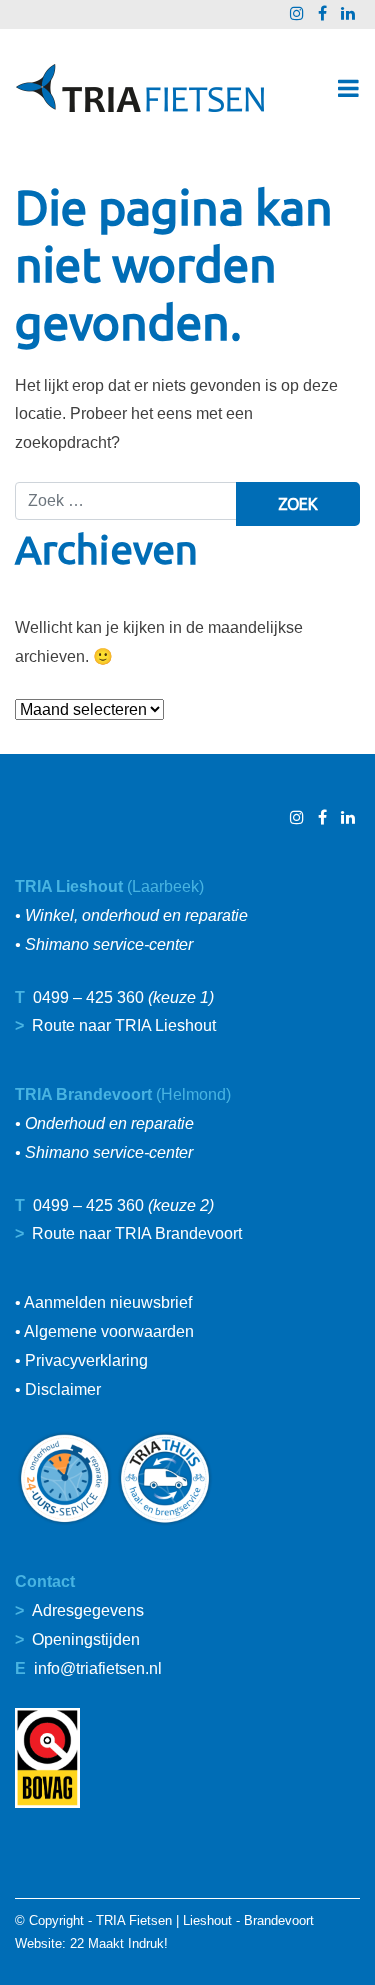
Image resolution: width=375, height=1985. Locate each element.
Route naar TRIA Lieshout (124, 1025)
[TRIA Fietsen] (140, 88)
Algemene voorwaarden (109, 1331)
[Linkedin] (348, 13)
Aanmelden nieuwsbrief (108, 1302)
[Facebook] (322, 13)
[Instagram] (297, 13)
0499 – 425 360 (88, 997)
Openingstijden (86, 1639)
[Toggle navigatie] (348, 88)
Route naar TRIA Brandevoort (137, 1233)
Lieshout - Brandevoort (248, 1920)
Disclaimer (63, 1389)
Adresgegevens (88, 1610)
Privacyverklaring (86, 1360)
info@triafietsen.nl (98, 1668)
